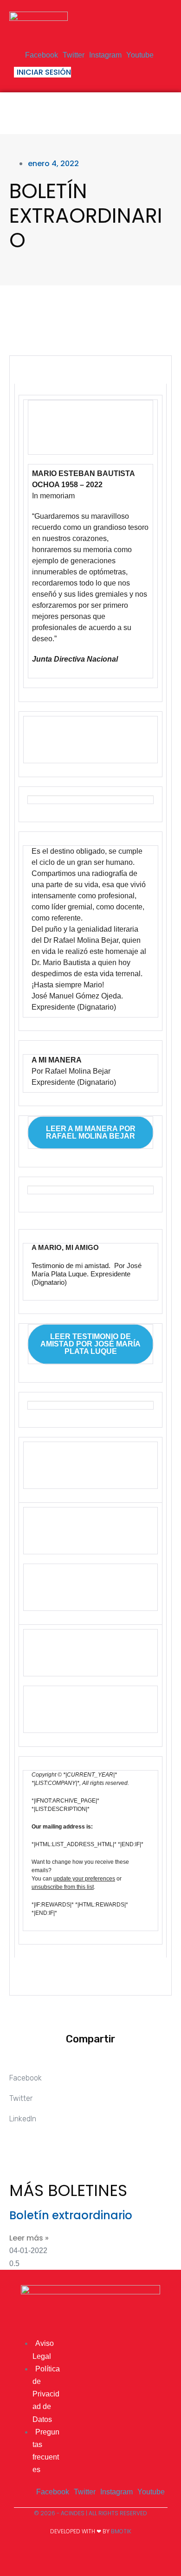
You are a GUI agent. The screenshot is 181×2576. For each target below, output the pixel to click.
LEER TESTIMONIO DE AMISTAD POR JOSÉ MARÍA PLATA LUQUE (90, 1344)
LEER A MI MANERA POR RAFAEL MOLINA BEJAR (91, 1133)
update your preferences (84, 1879)
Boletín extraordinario (71, 2215)
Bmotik (121, 2531)
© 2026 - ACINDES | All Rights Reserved (90, 2513)
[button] (163, 110)
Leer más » (29, 2238)
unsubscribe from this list (63, 1887)
